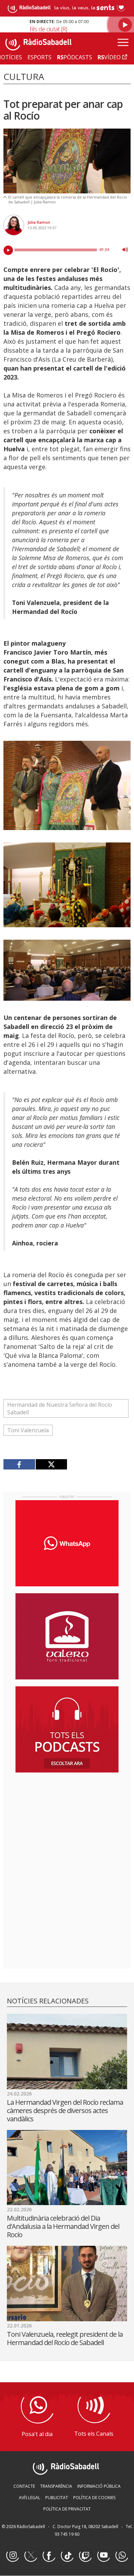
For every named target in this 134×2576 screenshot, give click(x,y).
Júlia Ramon (39, 222)
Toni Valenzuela (28, 1430)
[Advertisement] (67, 1822)
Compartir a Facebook (19, 1464)
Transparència (56, 2486)
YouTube (103, 2556)
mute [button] (125, 250)
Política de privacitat (67, 2509)
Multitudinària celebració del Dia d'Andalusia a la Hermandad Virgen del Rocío (63, 2226)
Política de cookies (94, 2498)
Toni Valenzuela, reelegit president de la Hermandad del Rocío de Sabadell (65, 2338)
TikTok (67, 2556)
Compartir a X (51, 1464)
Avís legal (30, 2498)
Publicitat (57, 2498)
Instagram (12, 2556)
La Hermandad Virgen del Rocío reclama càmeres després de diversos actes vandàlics (65, 2110)
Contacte (24, 2486)
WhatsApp (122, 2556)
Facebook (49, 2556)
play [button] (8, 250)
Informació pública (99, 2486)
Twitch (85, 2556)
